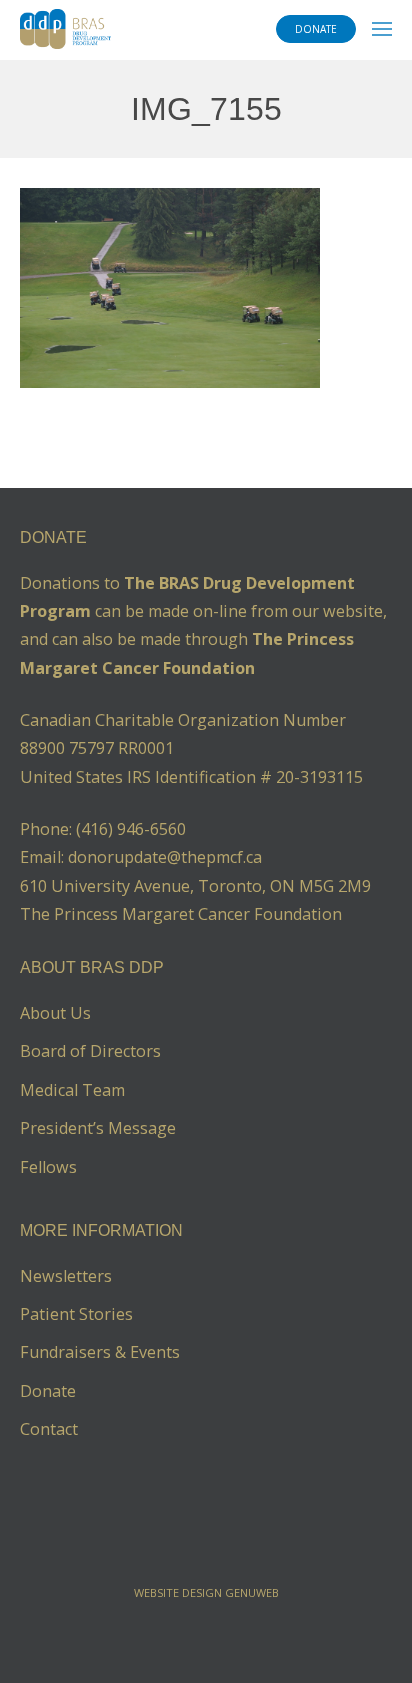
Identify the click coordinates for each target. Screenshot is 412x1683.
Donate (48, 1391)
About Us (55, 1013)
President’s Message (98, 1128)
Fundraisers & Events (100, 1352)
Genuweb (252, 1592)
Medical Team (72, 1090)
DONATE (316, 29)
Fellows (48, 1167)
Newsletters (66, 1276)
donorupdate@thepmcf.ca (165, 857)
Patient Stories (76, 1314)
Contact (49, 1429)
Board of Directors (90, 1051)
